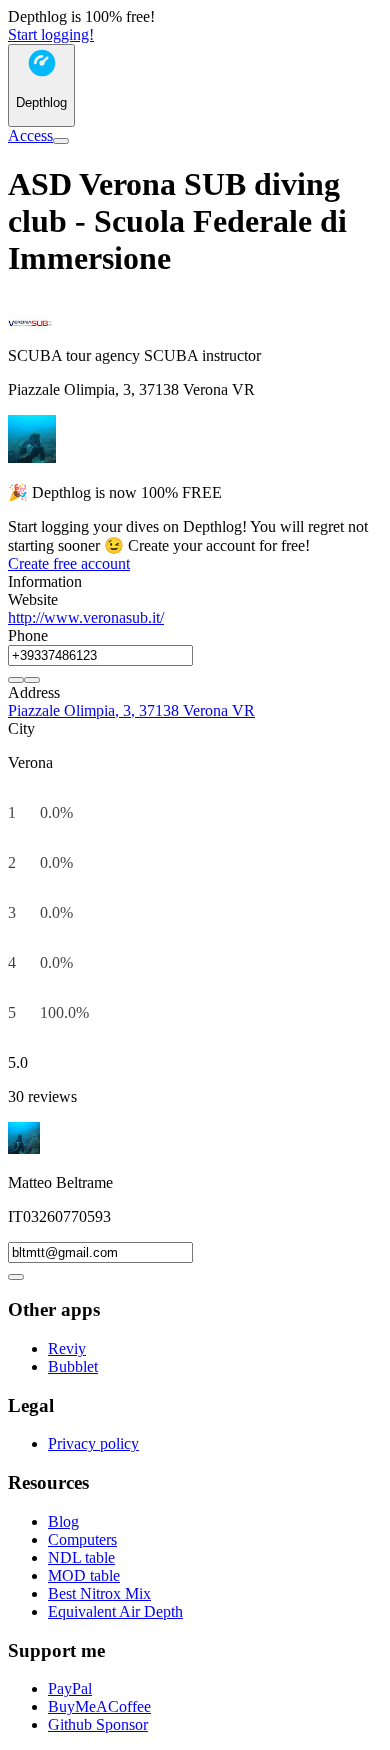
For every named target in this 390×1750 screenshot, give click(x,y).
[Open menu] (61, 141)
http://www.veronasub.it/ (86, 617)
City (21, 728)
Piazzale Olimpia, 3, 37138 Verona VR (131, 710)
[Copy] (16, 680)
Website (33, 599)
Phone (28, 635)
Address (34, 692)
